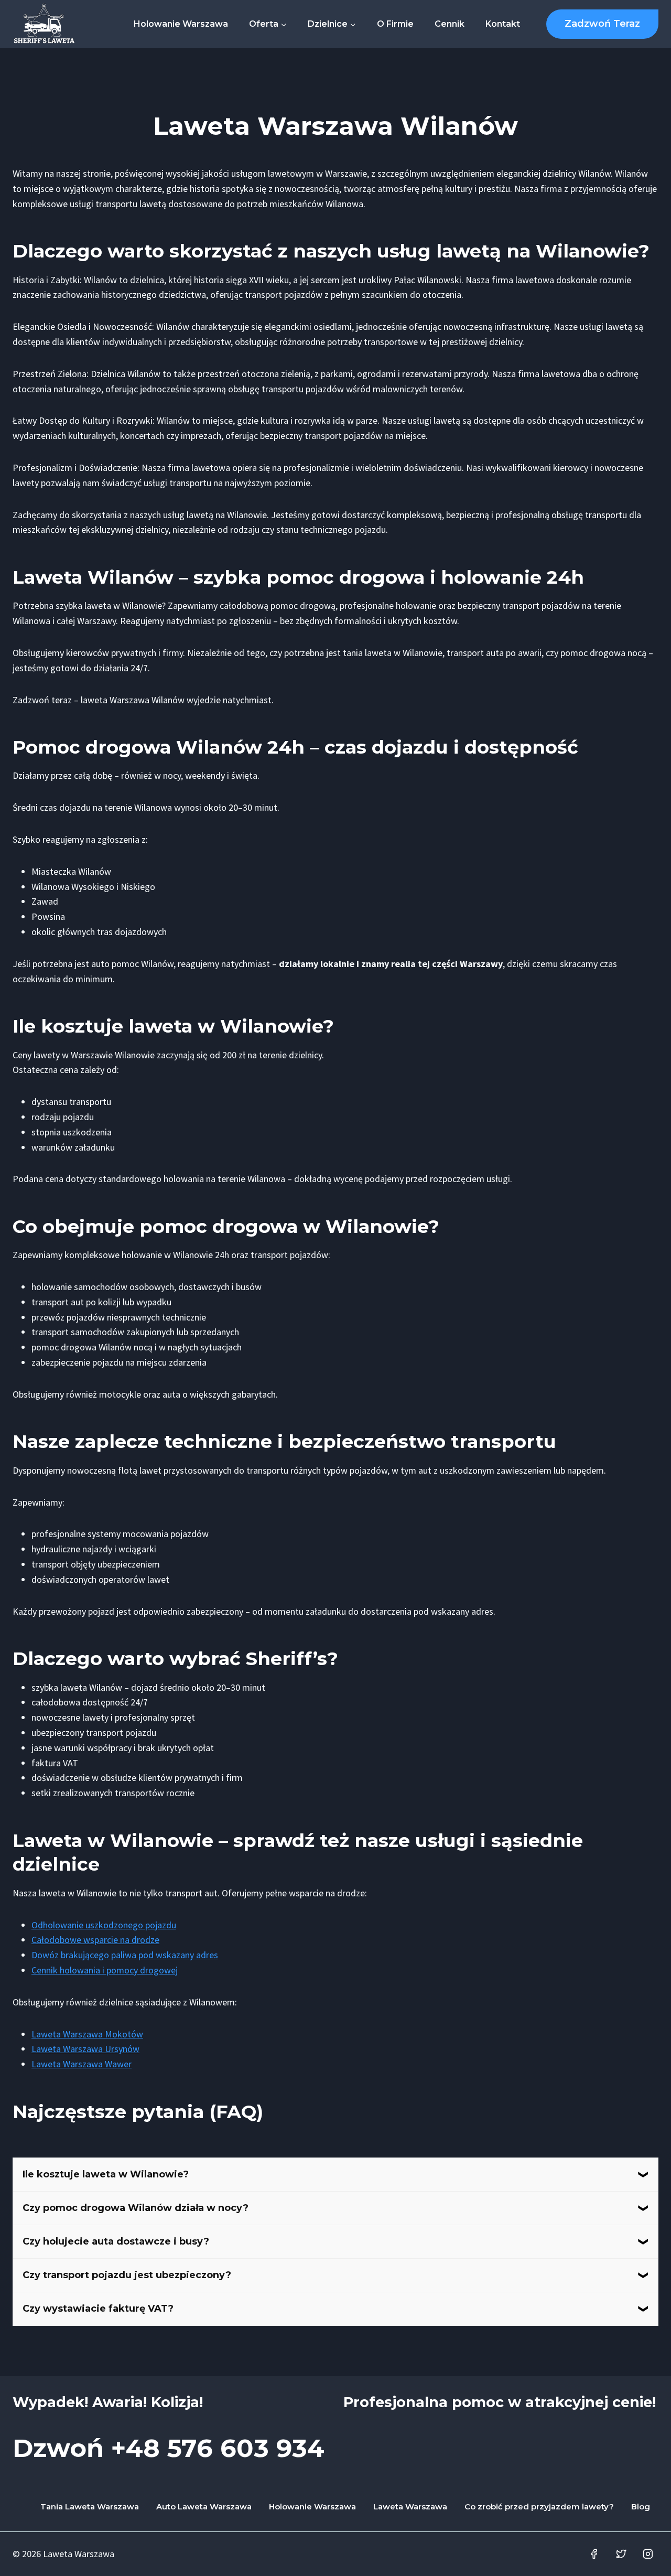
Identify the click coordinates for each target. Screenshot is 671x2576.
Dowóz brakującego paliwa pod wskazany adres (125, 1955)
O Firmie (395, 24)
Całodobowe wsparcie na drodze (95, 1940)
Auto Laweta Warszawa (204, 2507)
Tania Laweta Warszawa (90, 2507)
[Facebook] (594, 2554)
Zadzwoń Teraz (602, 24)
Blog (641, 2507)
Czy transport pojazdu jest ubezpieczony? (127, 2275)
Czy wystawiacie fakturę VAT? (98, 2309)
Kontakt (503, 24)
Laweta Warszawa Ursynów (85, 2049)
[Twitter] (621, 2554)
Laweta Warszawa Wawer (82, 2064)
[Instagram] (648, 2554)
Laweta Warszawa (410, 2507)
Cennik (450, 24)
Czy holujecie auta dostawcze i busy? (116, 2241)
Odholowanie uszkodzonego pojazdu (104, 1925)
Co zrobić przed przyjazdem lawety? (539, 2507)
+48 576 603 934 (218, 2448)
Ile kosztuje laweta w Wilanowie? (106, 2174)
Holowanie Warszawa (181, 24)
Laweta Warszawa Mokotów (87, 2034)
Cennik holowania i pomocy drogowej (105, 1970)
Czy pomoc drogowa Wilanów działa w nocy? (136, 2208)
